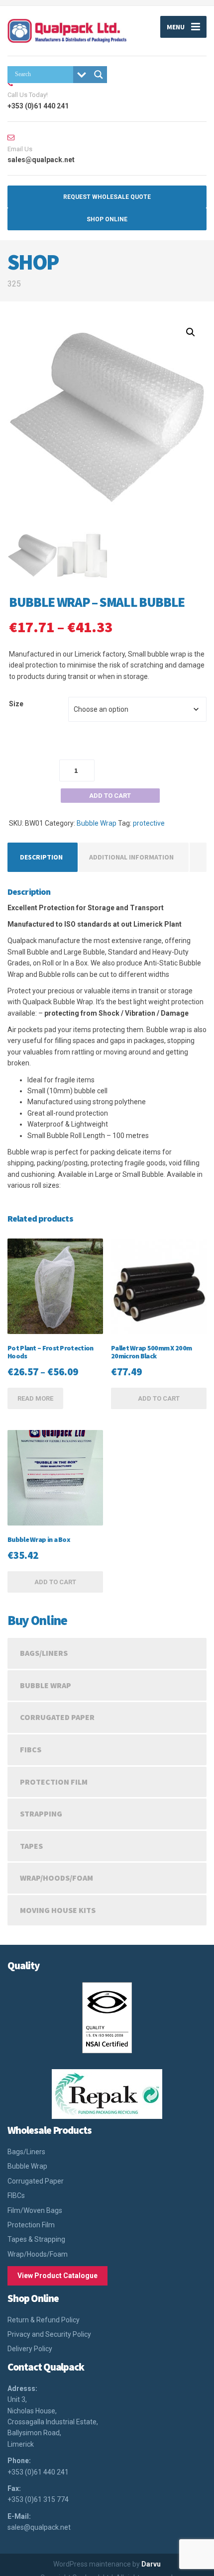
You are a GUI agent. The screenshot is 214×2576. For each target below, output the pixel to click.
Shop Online (107, 219)
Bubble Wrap (97, 823)
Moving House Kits (58, 1910)
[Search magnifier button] (99, 75)
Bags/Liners (44, 1653)
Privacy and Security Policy (49, 2334)
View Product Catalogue (57, 2276)
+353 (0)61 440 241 (38, 2472)
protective (149, 823)
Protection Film (54, 1782)
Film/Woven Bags (35, 2210)
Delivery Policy (30, 2349)
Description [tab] (41, 857)
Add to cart (110, 796)
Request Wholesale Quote (107, 197)
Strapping (41, 1813)
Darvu (151, 2564)
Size (16, 704)
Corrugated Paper (57, 1717)
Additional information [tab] (131, 857)
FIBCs (31, 1749)
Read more (35, 1398)
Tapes (31, 1846)
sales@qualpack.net (39, 2527)
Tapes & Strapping (36, 2239)
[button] (191, 332)
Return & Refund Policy (44, 2320)
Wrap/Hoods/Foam (56, 1878)
